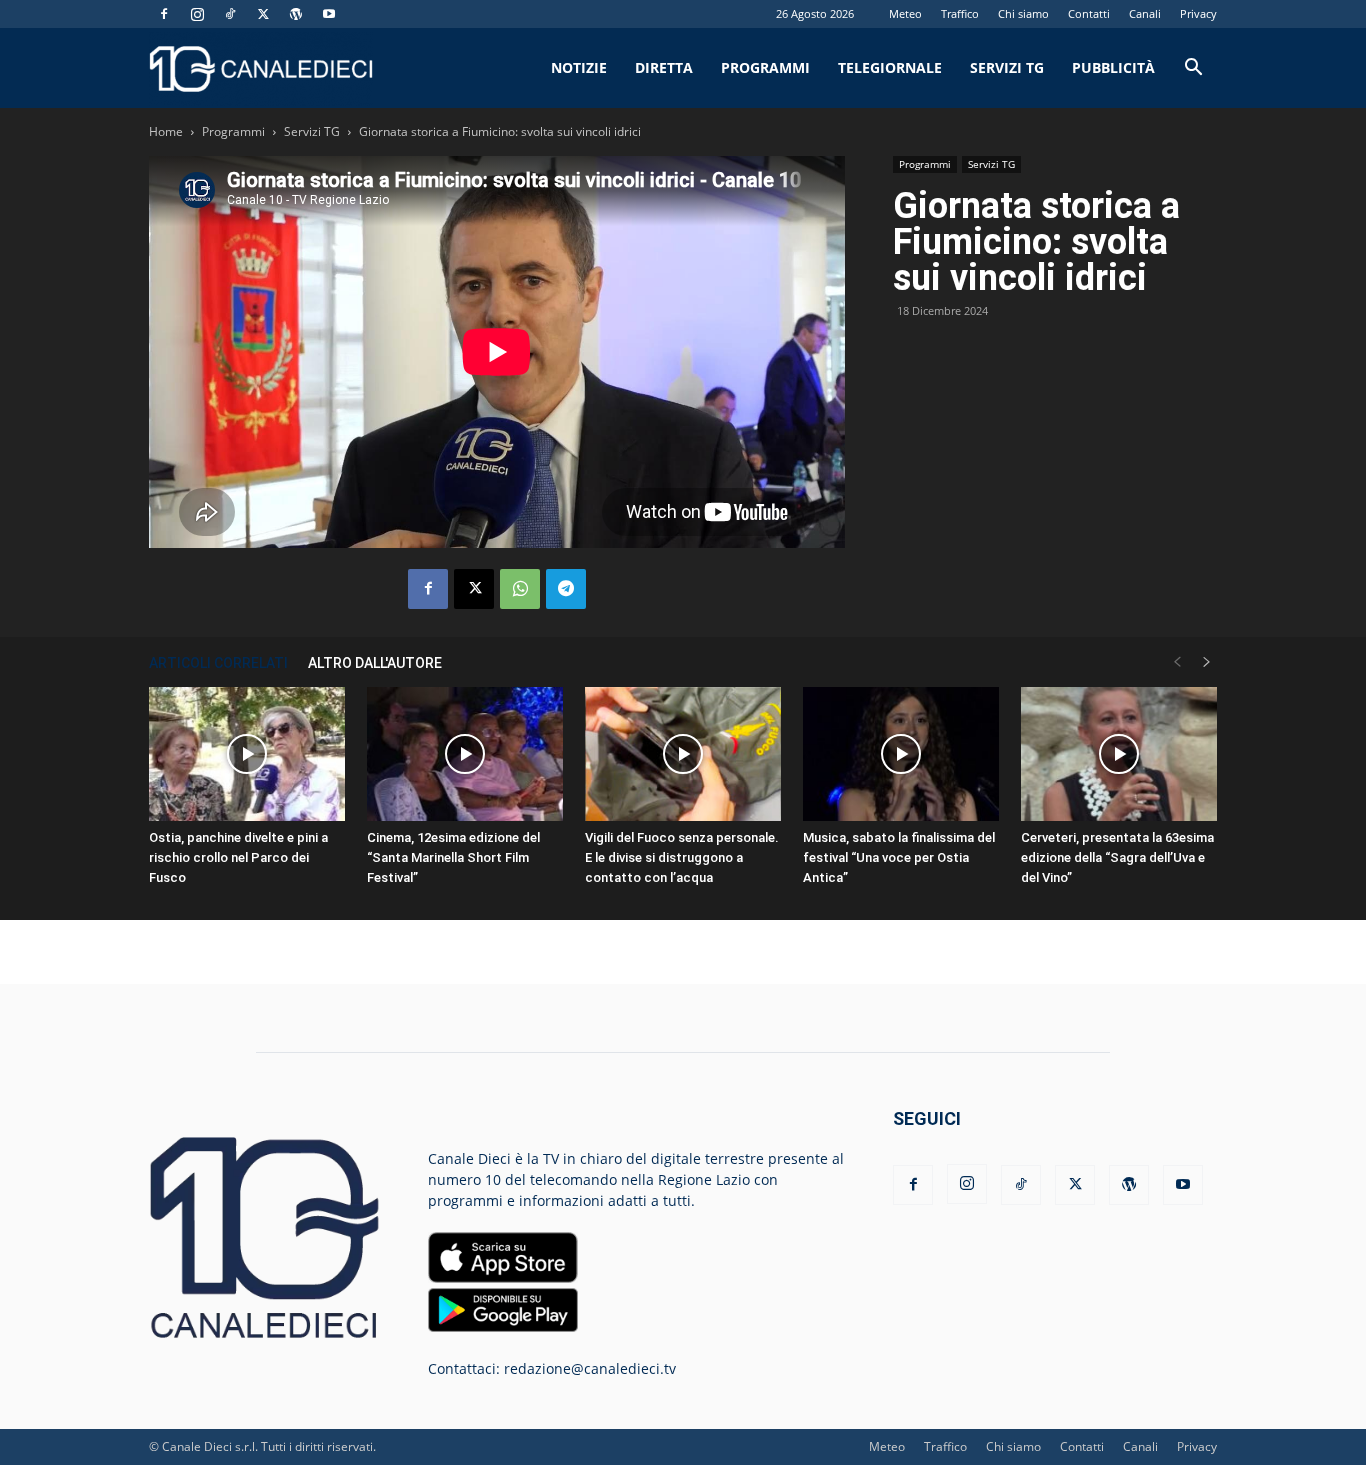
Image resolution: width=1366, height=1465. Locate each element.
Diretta (664, 67)
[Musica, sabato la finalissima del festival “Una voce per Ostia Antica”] (901, 754)
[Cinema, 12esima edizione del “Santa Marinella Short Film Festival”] (465, 754)
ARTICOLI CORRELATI (218, 663)
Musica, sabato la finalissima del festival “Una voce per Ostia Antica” (899, 857)
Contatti (1089, 13)
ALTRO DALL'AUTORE (375, 663)
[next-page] (1207, 662)
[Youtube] (329, 14)
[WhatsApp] (520, 589)
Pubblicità (1113, 67)
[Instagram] (197, 14)
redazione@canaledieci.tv (590, 1368)
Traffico (960, 13)
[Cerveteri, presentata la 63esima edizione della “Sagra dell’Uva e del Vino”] (1119, 754)
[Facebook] (164, 14)
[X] (263, 14)
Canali (1145, 13)
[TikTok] (230, 14)
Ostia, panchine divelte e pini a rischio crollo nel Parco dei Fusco (238, 857)
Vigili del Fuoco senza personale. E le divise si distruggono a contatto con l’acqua (682, 857)
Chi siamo (1023, 13)
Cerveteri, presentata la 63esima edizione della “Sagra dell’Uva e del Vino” (1117, 857)
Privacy (1198, 13)
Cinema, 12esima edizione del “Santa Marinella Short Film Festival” (453, 857)
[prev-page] (1177, 662)
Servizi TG (1007, 67)
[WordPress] (296, 14)
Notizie (579, 67)
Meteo (905, 13)
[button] (1193, 69)
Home (166, 131)
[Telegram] (566, 589)
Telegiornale (890, 67)
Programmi (765, 67)
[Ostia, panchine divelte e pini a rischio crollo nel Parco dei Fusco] (247, 754)
